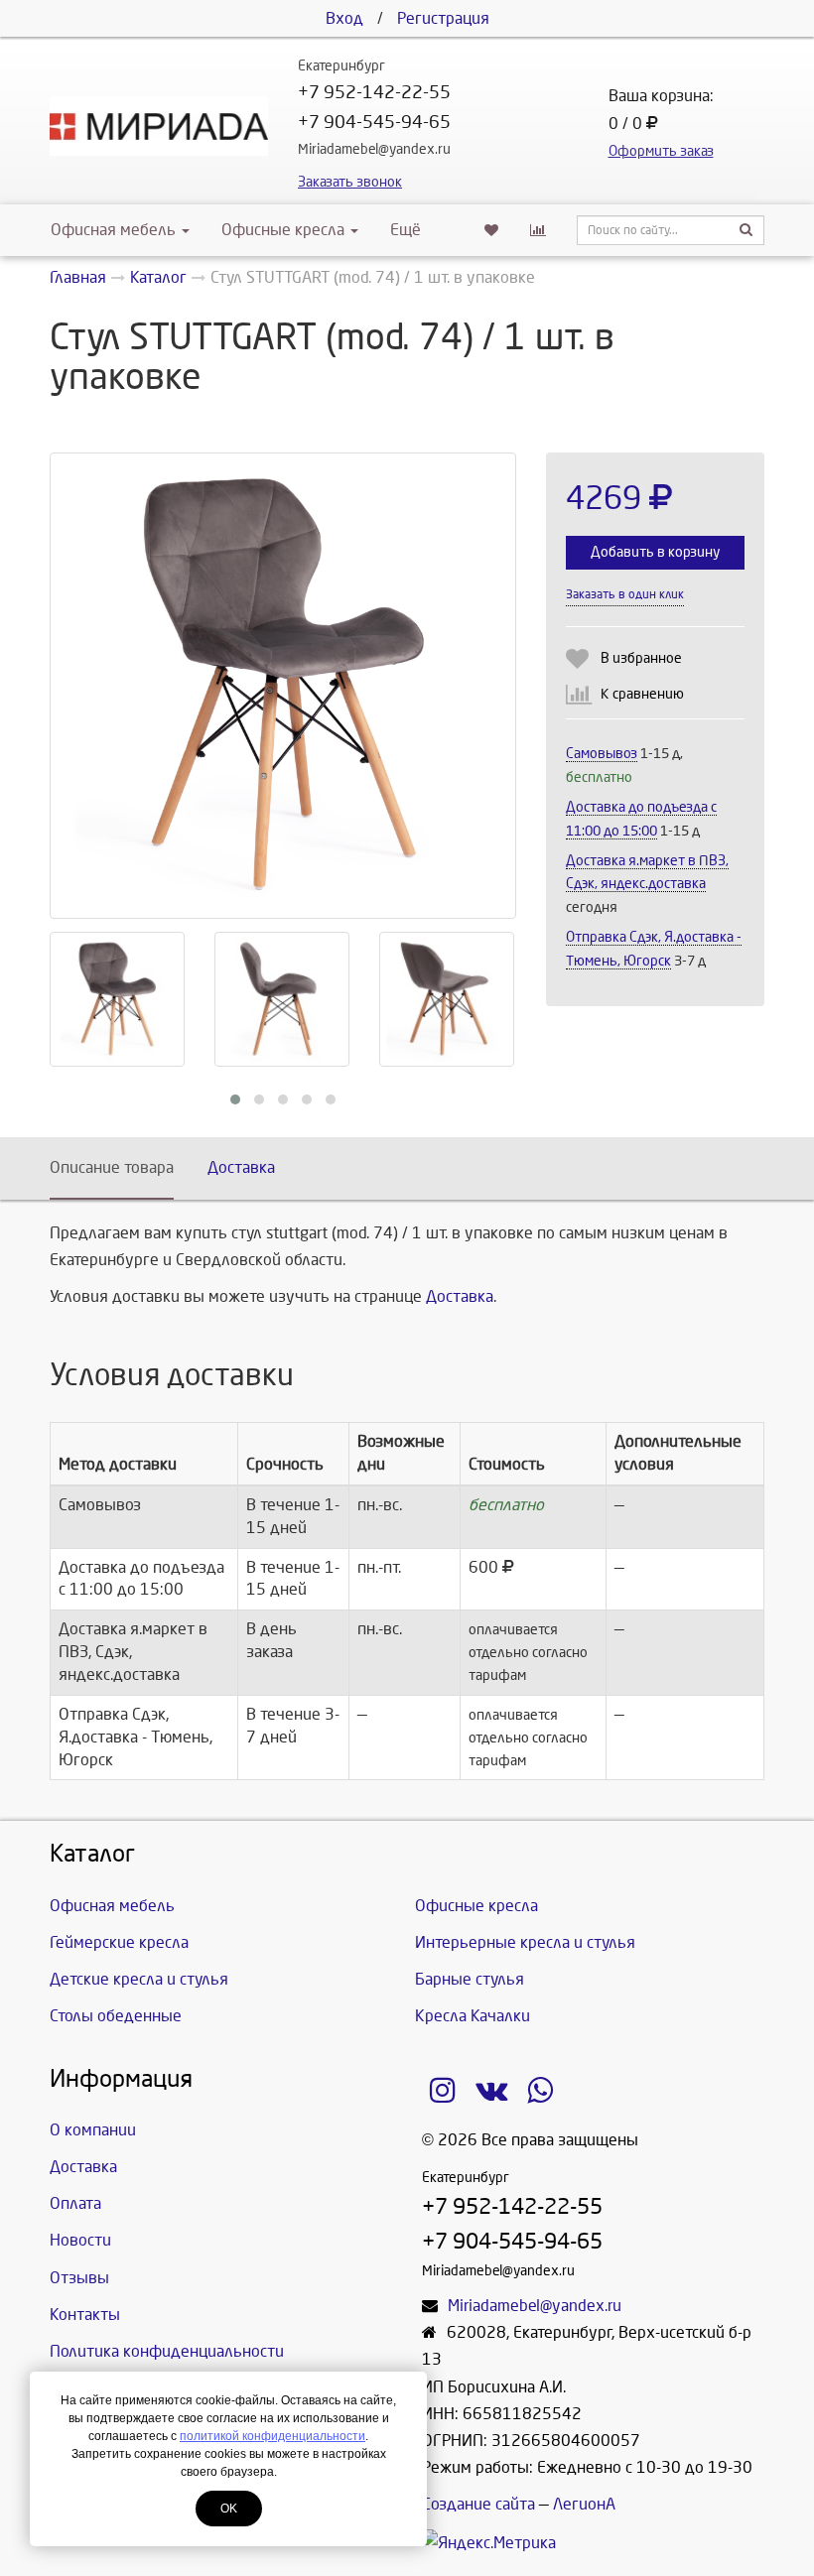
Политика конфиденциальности (167, 2351)
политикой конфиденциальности (272, 2436)
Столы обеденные (116, 2016)
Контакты (85, 2315)
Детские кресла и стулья (139, 1979)
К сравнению (642, 694)
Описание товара (112, 1167)
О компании (93, 2130)
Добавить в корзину (655, 552)
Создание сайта (478, 2504)
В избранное (641, 658)
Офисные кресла (285, 230)
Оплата (75, 2203)
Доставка (241, 1167)
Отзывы (79, 2278)
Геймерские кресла (119, 1942)
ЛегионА (584, 2504)
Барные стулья (470, 1979)
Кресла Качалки (473, 2016)
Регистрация (443, 18)
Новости (80, 2240)
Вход (344, 18)
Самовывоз (602, 754)
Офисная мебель (113, 230)
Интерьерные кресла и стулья (525, 1942)
